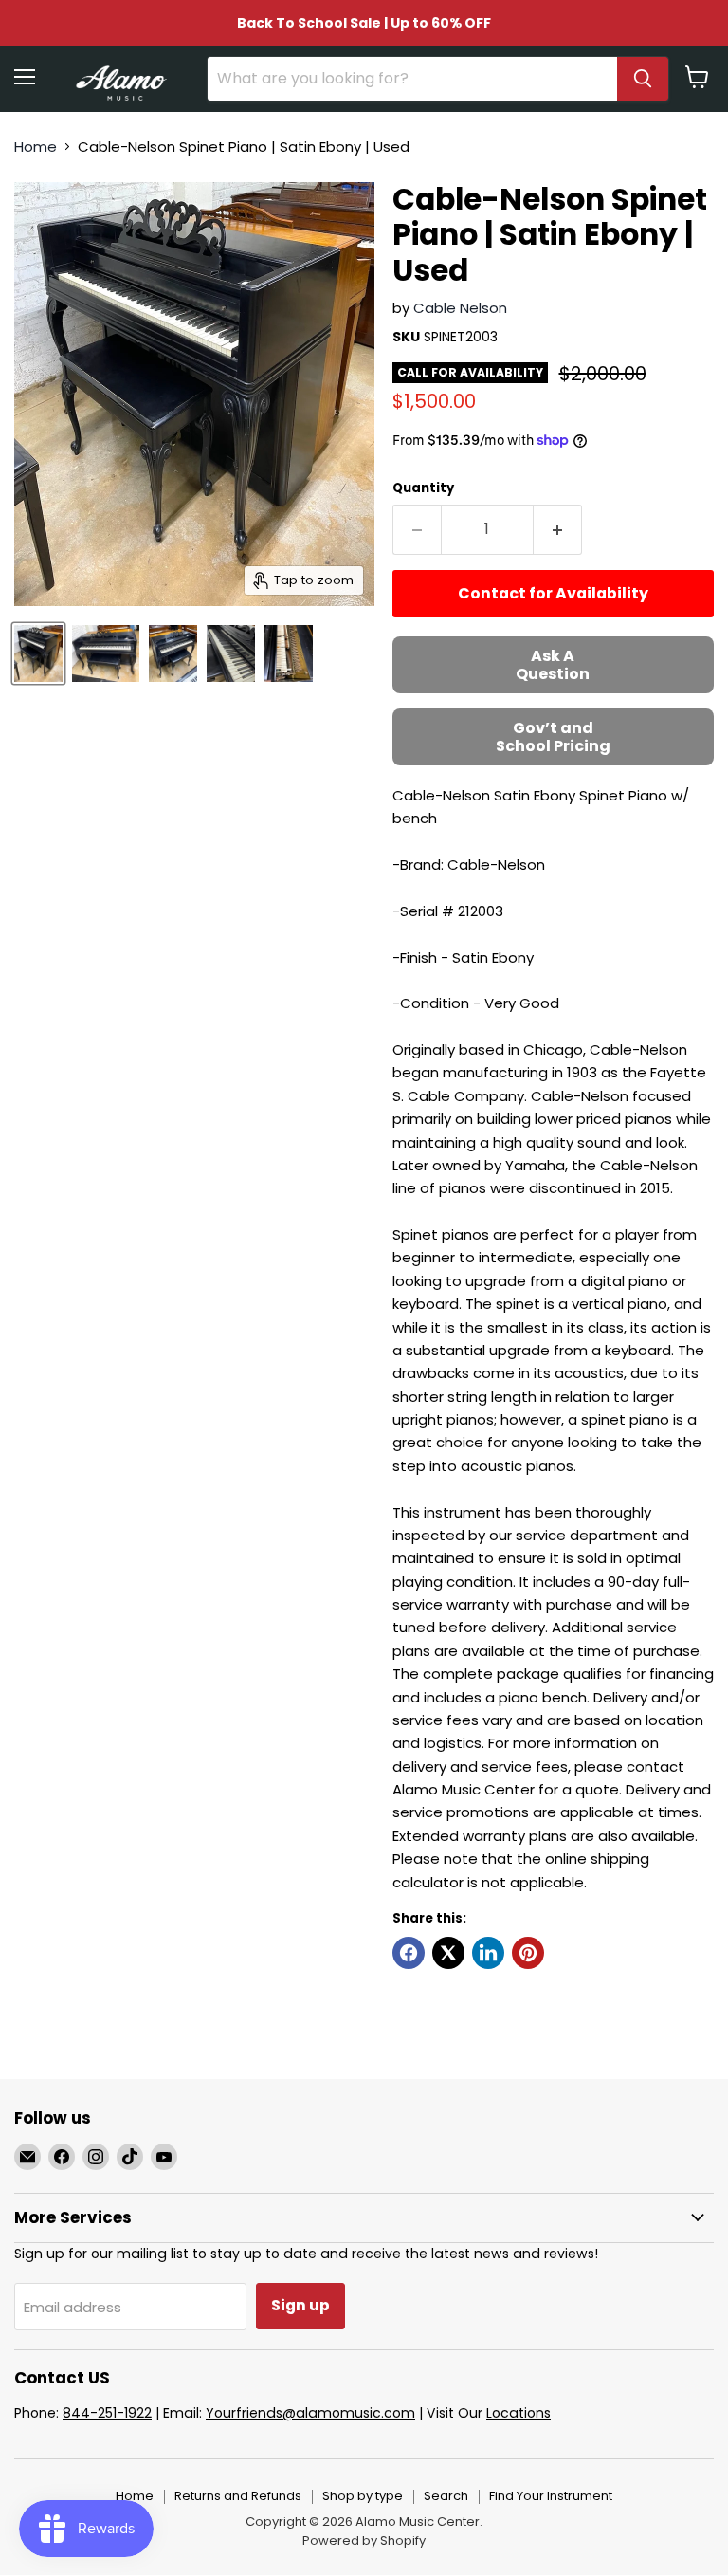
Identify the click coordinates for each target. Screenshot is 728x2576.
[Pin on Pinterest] (528, 1953)
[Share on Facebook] (409, 1953)
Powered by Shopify (364, 2540)
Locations (519, 2413)
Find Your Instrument (551, 2496)
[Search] (643, 79)
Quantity (423, 488)
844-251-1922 (107, 2413)
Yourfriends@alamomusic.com (310, 2413)
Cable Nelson (460, 308)
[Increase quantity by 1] (558, 529)
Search (446, 2496)
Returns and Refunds (238, 2496)
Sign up (300, 2305)
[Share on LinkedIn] (488, 1953)
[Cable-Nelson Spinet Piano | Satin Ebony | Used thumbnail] (38, 653)
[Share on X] (448, 1953)
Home (36, 147)
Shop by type (363, 2496)
